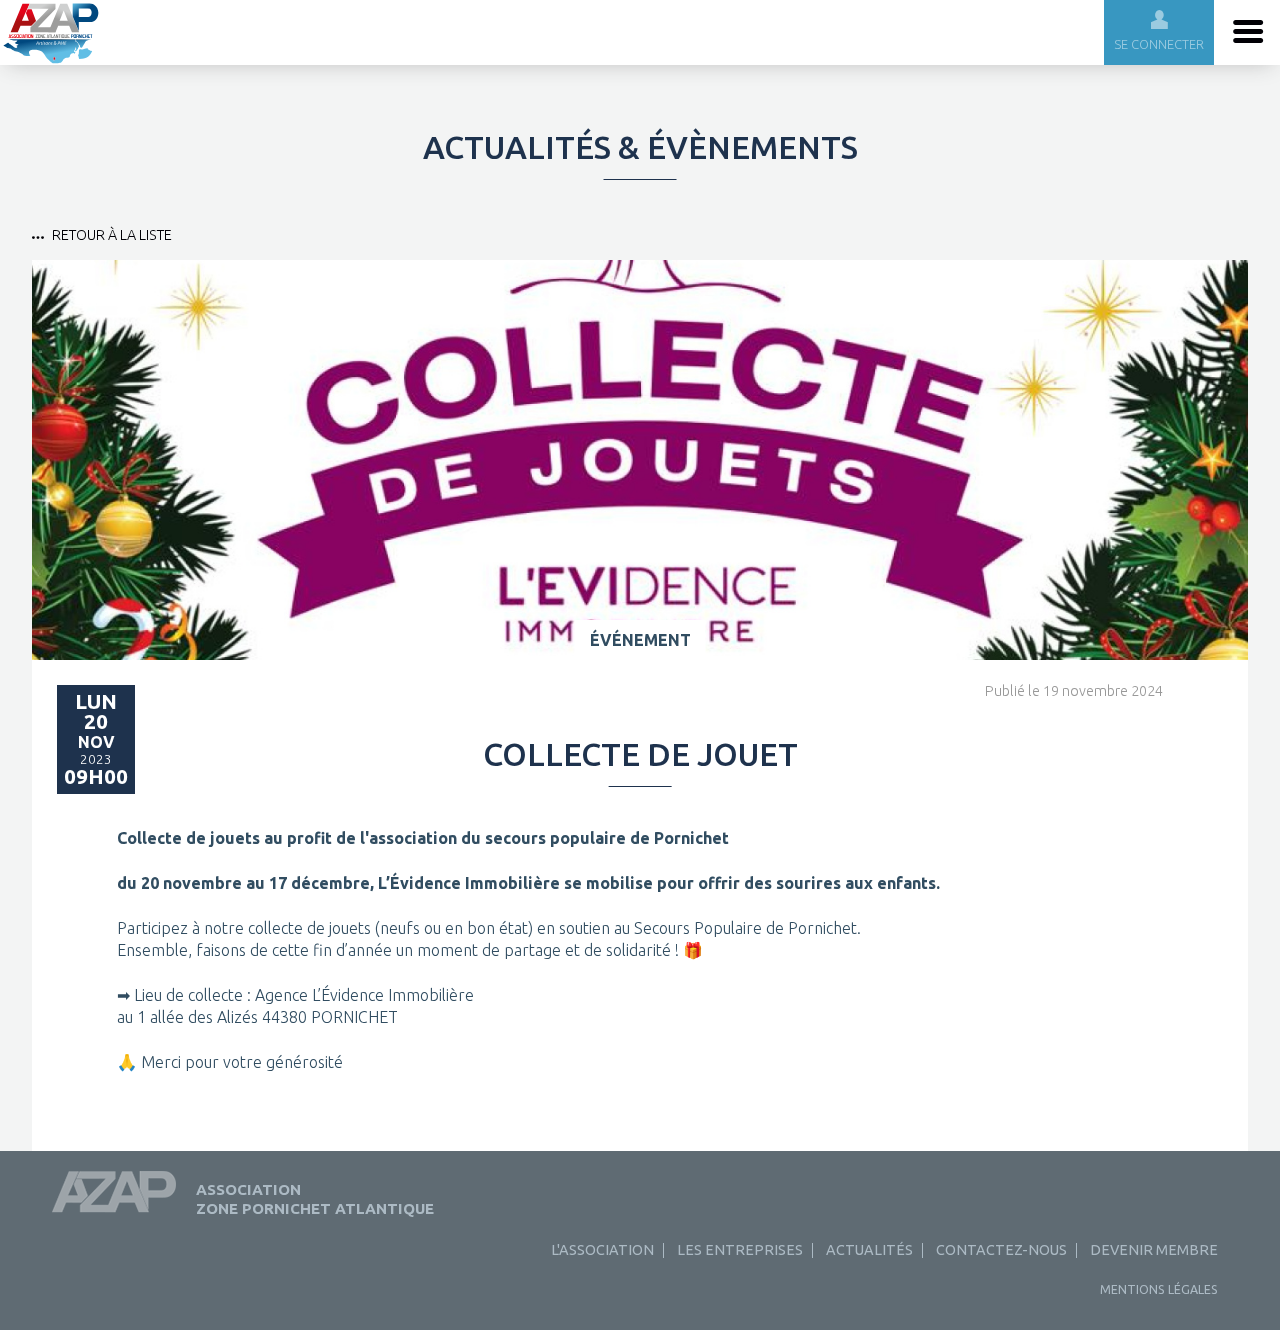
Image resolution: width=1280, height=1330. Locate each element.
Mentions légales (1159, 1289)
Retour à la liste (112, 235)
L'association (602, 1250)
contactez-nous (1001, 1250)
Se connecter (1159, 44)
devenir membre (1154, 1250)
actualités (869, 1250)
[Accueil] (51, 59)
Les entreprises (740, 1250)
